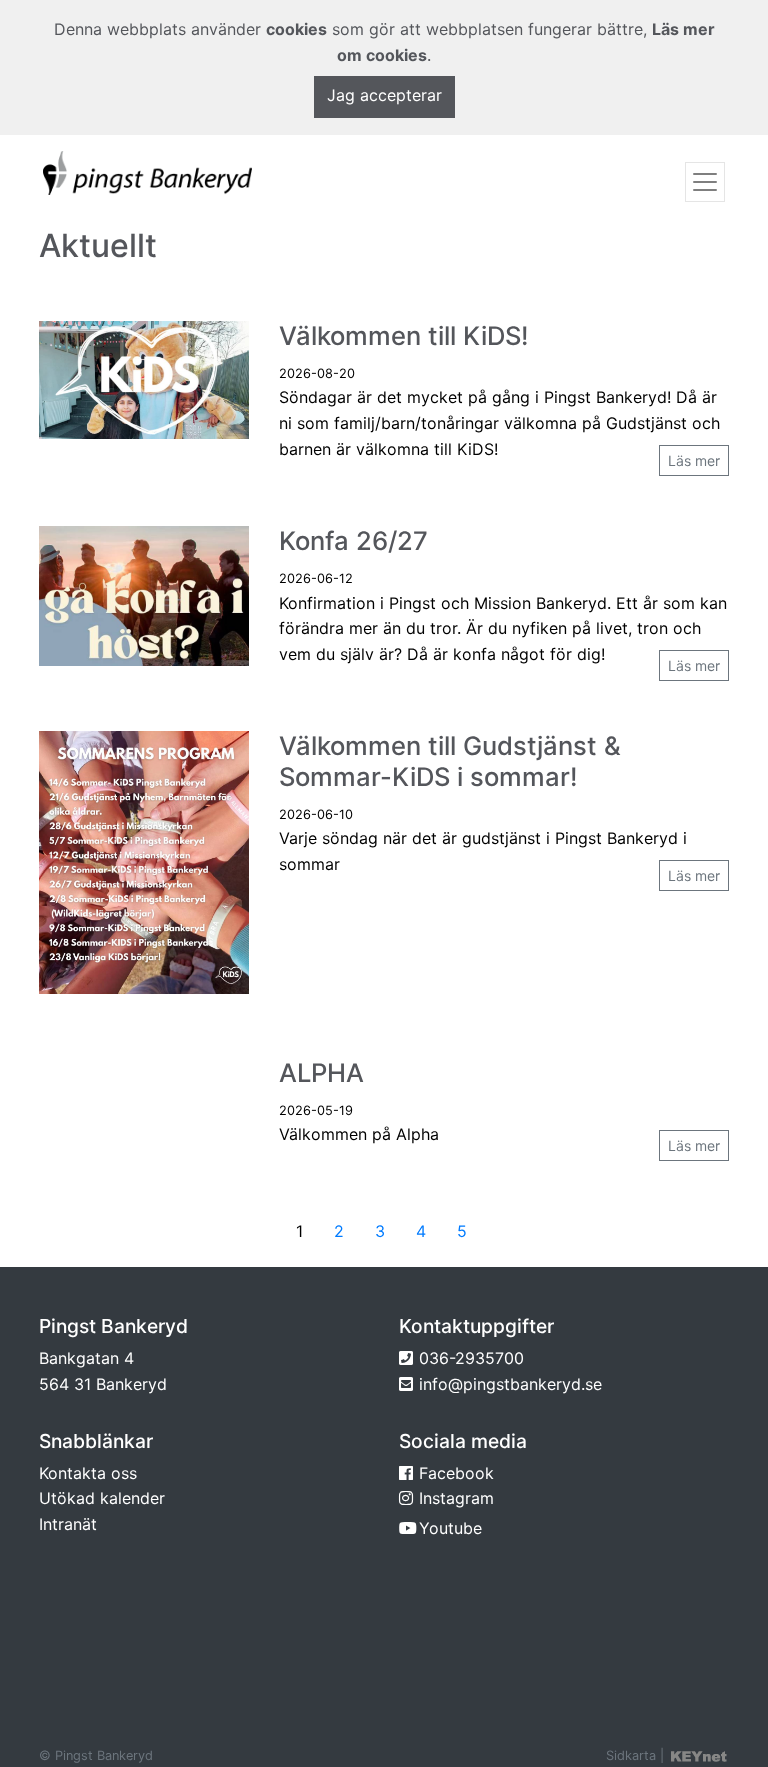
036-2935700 (471, 1358)
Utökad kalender (102, 1498)
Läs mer (694, 460)
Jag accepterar (384, 95)
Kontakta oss (88, 1473)
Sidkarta (631, 1755)
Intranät (68, 1524)
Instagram (456, 1498)
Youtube (450, 1528)
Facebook (456, 1473)
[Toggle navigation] (705, 182)
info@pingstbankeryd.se (510, 1384)
